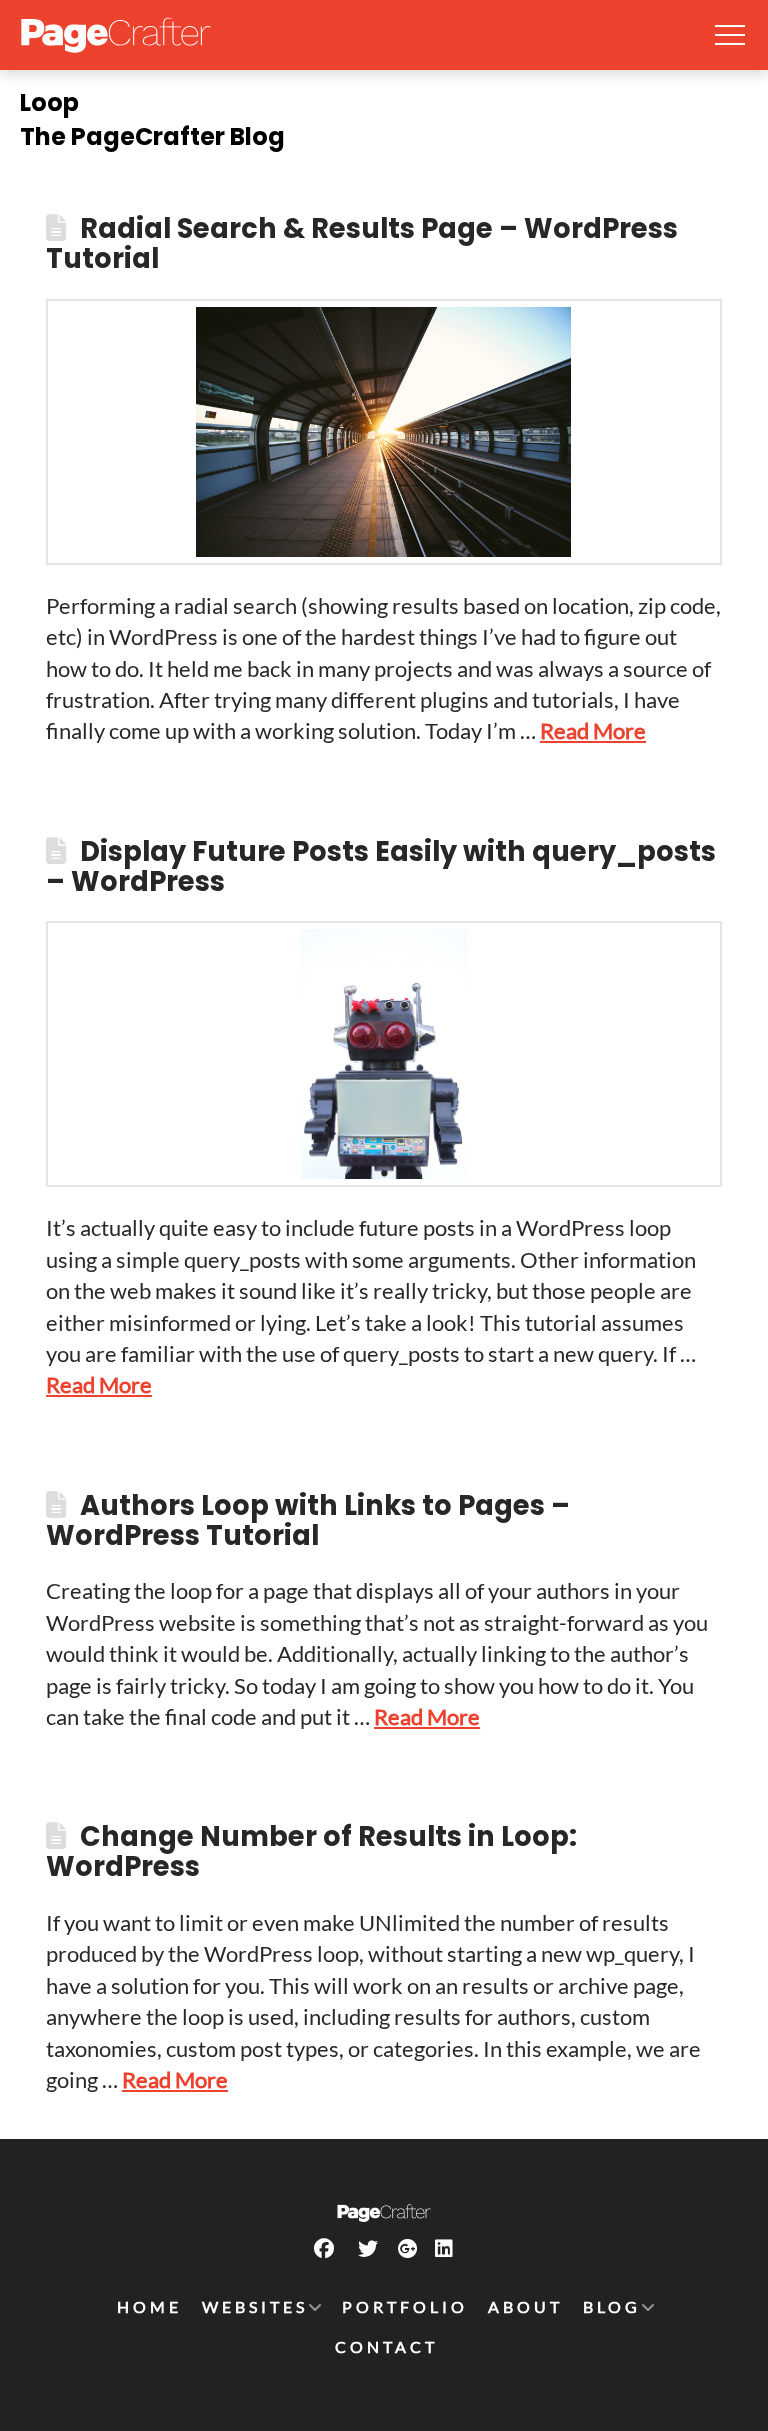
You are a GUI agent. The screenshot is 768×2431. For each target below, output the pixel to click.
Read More (593, 730)
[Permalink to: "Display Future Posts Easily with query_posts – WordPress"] (384, 1054)
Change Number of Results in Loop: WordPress (311, 1851)
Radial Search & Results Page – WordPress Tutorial (362, 243)
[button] (730, 35)
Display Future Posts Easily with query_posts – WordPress (381, 866)
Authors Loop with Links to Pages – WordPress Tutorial (308, 1520)
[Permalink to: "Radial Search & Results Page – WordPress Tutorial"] (384, 432)
